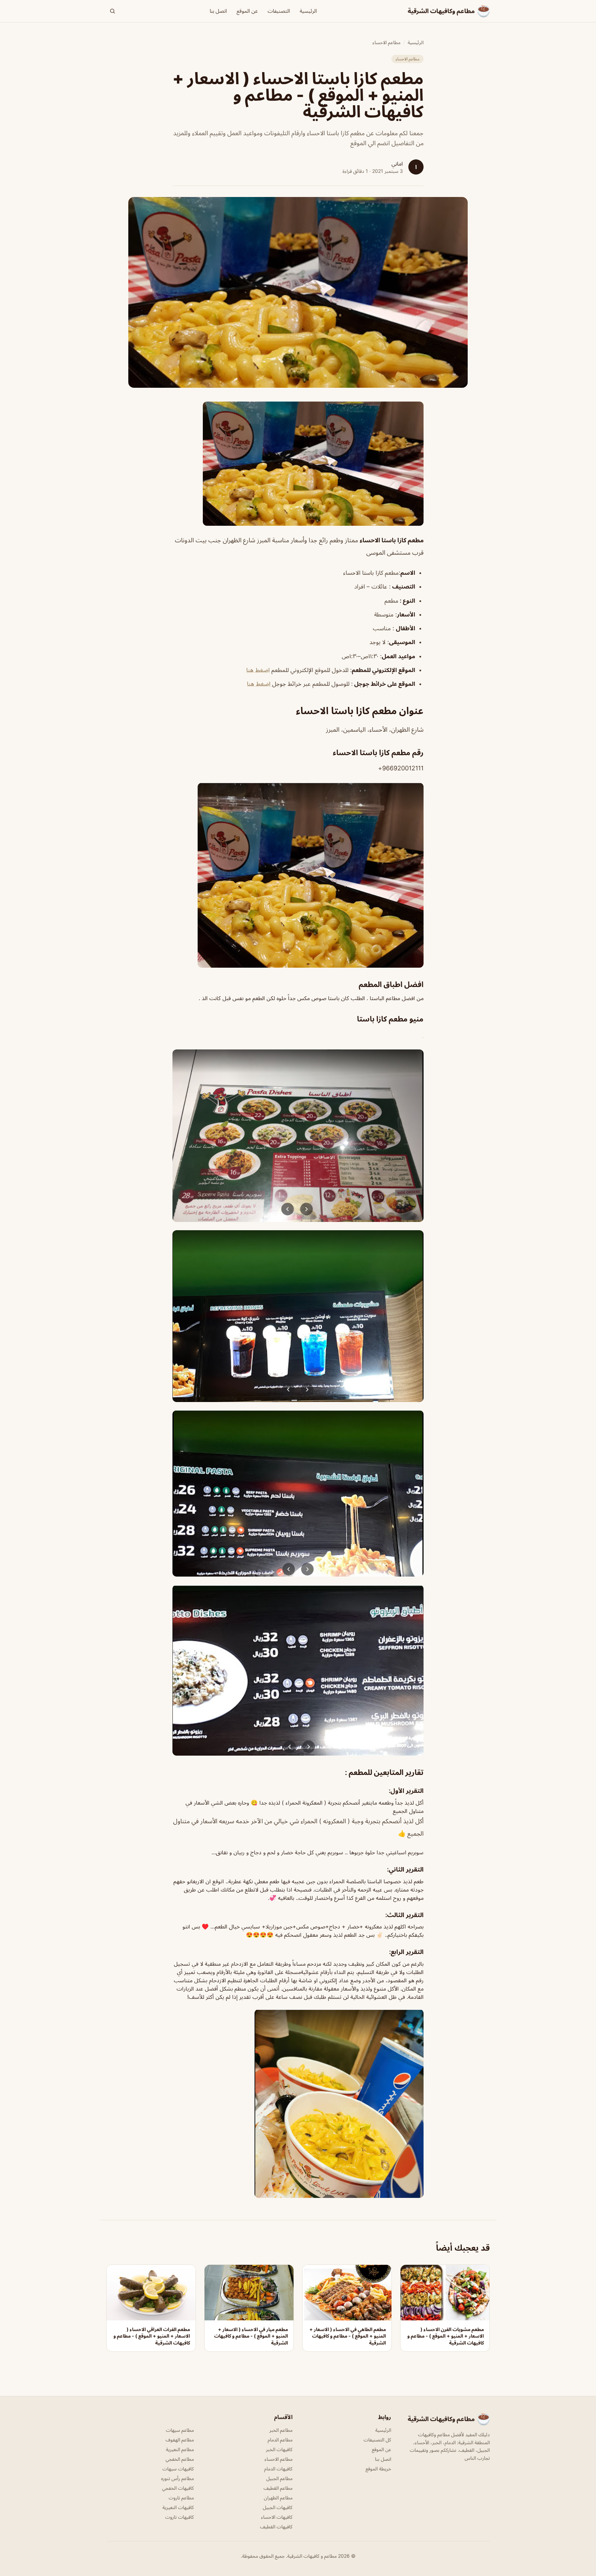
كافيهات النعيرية (178, 2507)
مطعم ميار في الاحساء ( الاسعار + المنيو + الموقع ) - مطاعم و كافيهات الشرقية (251, 2336)
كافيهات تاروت (180, 2517)
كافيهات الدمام (278, 2469)
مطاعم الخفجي (180, 2459)
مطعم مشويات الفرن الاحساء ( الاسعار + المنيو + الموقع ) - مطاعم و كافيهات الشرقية (446, 2336)
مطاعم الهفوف (180, 2440)
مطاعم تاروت (181, 2498)
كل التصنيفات (377, 2440)
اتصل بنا (218, 11)
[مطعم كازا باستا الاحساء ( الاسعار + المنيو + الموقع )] (298, 464)
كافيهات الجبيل (278, 2507)
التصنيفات (279, 11)
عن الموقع (247, 11)
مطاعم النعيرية (180, 2449)
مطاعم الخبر (281, 2430)
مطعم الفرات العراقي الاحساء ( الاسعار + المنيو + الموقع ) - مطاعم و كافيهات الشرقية (152, 2336)
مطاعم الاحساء (386, 42)
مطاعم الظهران (278, 2498)
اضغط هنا (258, 670)
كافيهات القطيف (276, 2526)
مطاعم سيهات (180, 2430)
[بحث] (112, 11)
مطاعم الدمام (280, 2440)
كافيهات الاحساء (277, 2517)
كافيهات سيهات (178, 2469)
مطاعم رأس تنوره (177, 2478)
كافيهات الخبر (279, 2449)
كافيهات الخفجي (178, 2488)
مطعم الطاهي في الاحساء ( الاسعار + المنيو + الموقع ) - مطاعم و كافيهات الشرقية (348, 2336)
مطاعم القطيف (278, 2488)
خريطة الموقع (378, 2469)
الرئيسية (308, 11)
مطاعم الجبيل (279, 2478)
